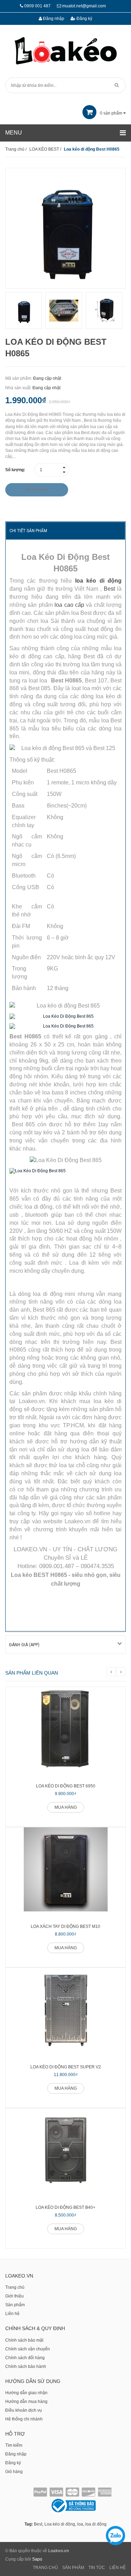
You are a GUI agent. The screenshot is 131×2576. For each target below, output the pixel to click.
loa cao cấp (69, 605)
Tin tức (97, 2568)
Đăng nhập (53, 19)
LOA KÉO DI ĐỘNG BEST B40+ (65, 2207)
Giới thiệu (14, 2296)
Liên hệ (12, 2314)
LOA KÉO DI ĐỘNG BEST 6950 (66, 1786)
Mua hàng (66, 1807)
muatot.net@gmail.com (84, 6)
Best (109, 589)
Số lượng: (15, 470)
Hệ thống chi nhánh (24, 2419)
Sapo (37, 2559)
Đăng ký (84, 19)
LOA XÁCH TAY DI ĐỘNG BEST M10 (65, 1926)
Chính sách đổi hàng (25, 2358)
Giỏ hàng (14, 2472)
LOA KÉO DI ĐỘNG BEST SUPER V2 (66, 2067)
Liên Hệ (118, 2568)
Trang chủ (15, 2287)
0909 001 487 (37, 6)
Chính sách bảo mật (24, 2340)
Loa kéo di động (60, 2524)
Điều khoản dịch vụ (24, 2410)
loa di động (96, 2524)
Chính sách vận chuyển (28, 2349)
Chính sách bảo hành (26, 2367)
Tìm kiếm (14, 2445)
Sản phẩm (15, 2305)
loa (80, 2524)
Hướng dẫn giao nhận (26, 2393)
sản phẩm (112, 113)
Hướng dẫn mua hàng (26, 2402)
